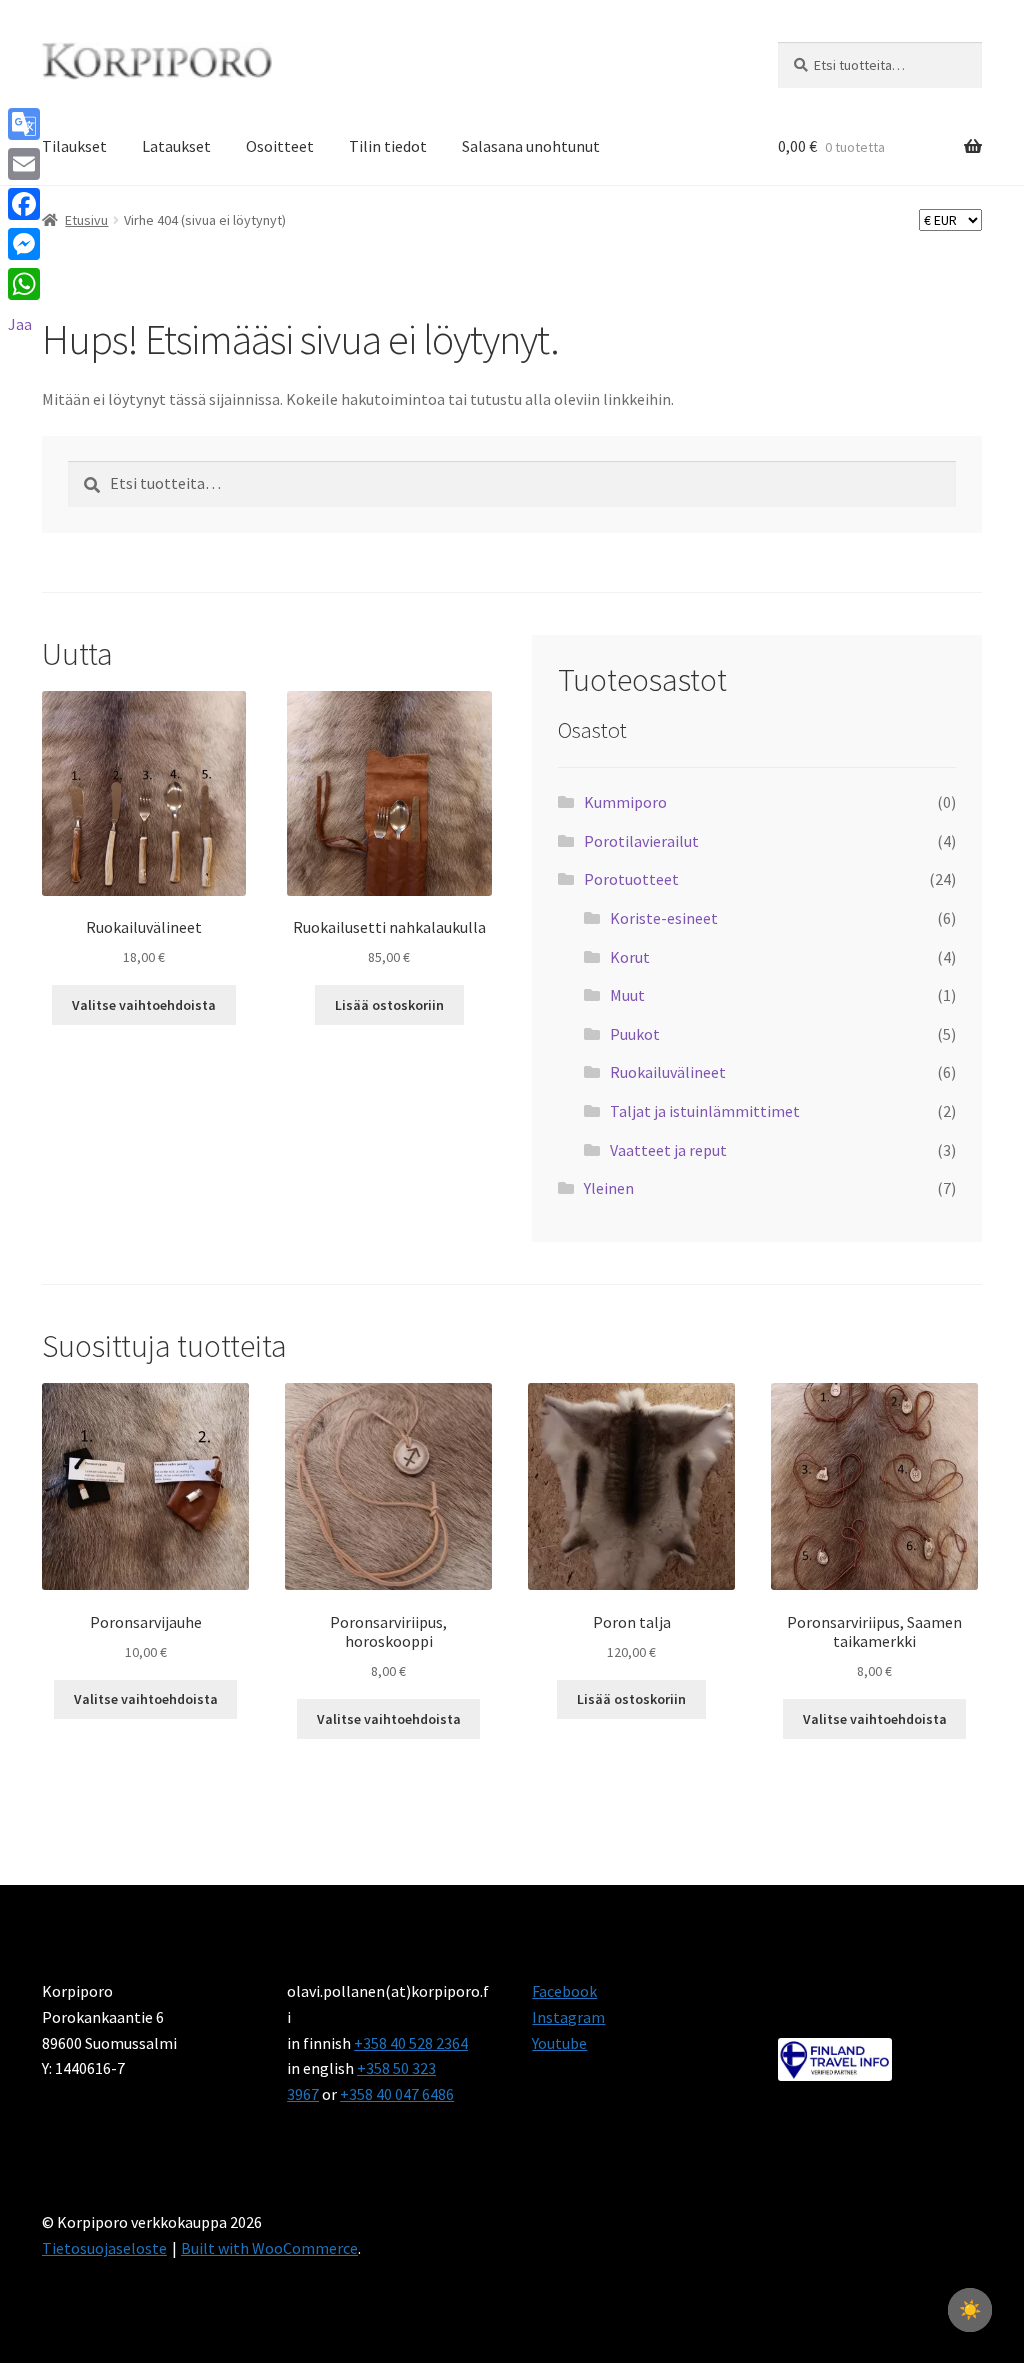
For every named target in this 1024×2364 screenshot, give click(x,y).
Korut (630, 957)
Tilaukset (74, 146)
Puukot (635, 1034)
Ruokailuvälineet (668, 1072)
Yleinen (609, 1188)
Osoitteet (280, 146)
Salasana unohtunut (531, 146)
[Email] (24, 164)
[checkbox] (970, 2310)
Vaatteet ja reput (668, 1150)
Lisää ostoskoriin (389, 1005)
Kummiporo (625, 802)
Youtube (559, 2043)
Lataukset (176, 146)
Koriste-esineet (664, 918)
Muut (627, 995)
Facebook (564, 1991)
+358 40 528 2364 (411, 2043)
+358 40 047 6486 (397, 2094)
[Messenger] (24, 244)
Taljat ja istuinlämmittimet (705, 1111)
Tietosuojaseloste (104, 2248)
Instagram (568, 2017)
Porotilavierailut (641, 841)
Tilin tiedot (388, 146)
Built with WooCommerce (269, 2248)
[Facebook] (24, 204)
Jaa (20, 324)
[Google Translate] (24, 124)
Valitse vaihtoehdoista (144, 1005)
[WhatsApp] (24, 284)
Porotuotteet (631, 879)
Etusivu (86, 220)
